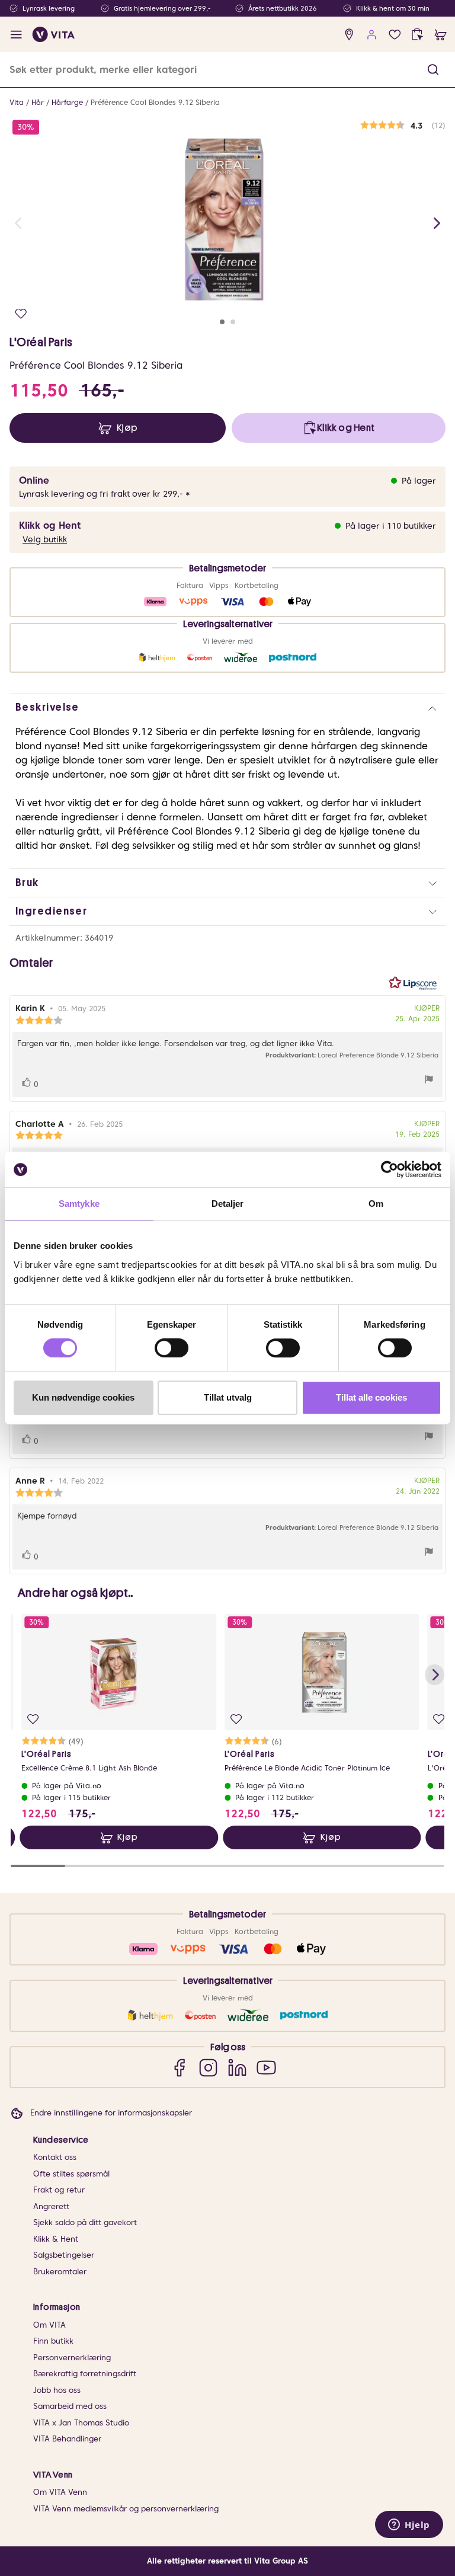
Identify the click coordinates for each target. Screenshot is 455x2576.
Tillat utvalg (228, 1397)
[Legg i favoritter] (21, 314)
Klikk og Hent (50, 525)
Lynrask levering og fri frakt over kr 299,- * (105, 494)
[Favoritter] (395, 35)
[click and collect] (417, 35)
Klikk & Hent (56, 2239)
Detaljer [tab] (228, 1204)
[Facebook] (179, 2067)
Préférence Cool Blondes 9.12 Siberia (155, 102)
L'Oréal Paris (41, 342)
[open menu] (16, 35)
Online (34, 480)
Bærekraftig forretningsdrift (85, 2374)
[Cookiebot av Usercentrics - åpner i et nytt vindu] (390, 1169)
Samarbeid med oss (70, 2406)
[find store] (349, 35)
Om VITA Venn (60, 2492)
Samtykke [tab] (79, 1204)
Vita (17, 102)
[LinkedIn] (237, 2067)
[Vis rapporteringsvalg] (429, 1081)
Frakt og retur (59, 2190)
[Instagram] (208, 2067)
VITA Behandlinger (67, 2439)
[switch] (172, 1348)
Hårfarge (67, 102)
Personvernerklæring (72, 2358)
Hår (38, 102)
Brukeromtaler (60, 2272)
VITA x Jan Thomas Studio (81, 2423)
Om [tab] (376, 1204)
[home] (54, 34)
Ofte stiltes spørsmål (71, 2174)
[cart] (440, 35)
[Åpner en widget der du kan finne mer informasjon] (409, 2526)
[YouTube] (266, 2067)
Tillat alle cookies (371, 1397)
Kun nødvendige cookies (83, 1397)
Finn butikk (53, 2341)
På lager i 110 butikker (391, 526)
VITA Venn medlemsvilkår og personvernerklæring (126, 2509)
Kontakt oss (55, 2157)
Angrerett (51, 2206)
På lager (419, 481)
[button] (433, 70)
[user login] (372, 35)
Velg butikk (45, 539)
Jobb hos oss (57, 2390)
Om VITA (49, 2325)
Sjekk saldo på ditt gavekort (85, 2222)
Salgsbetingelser (64, 2255)
